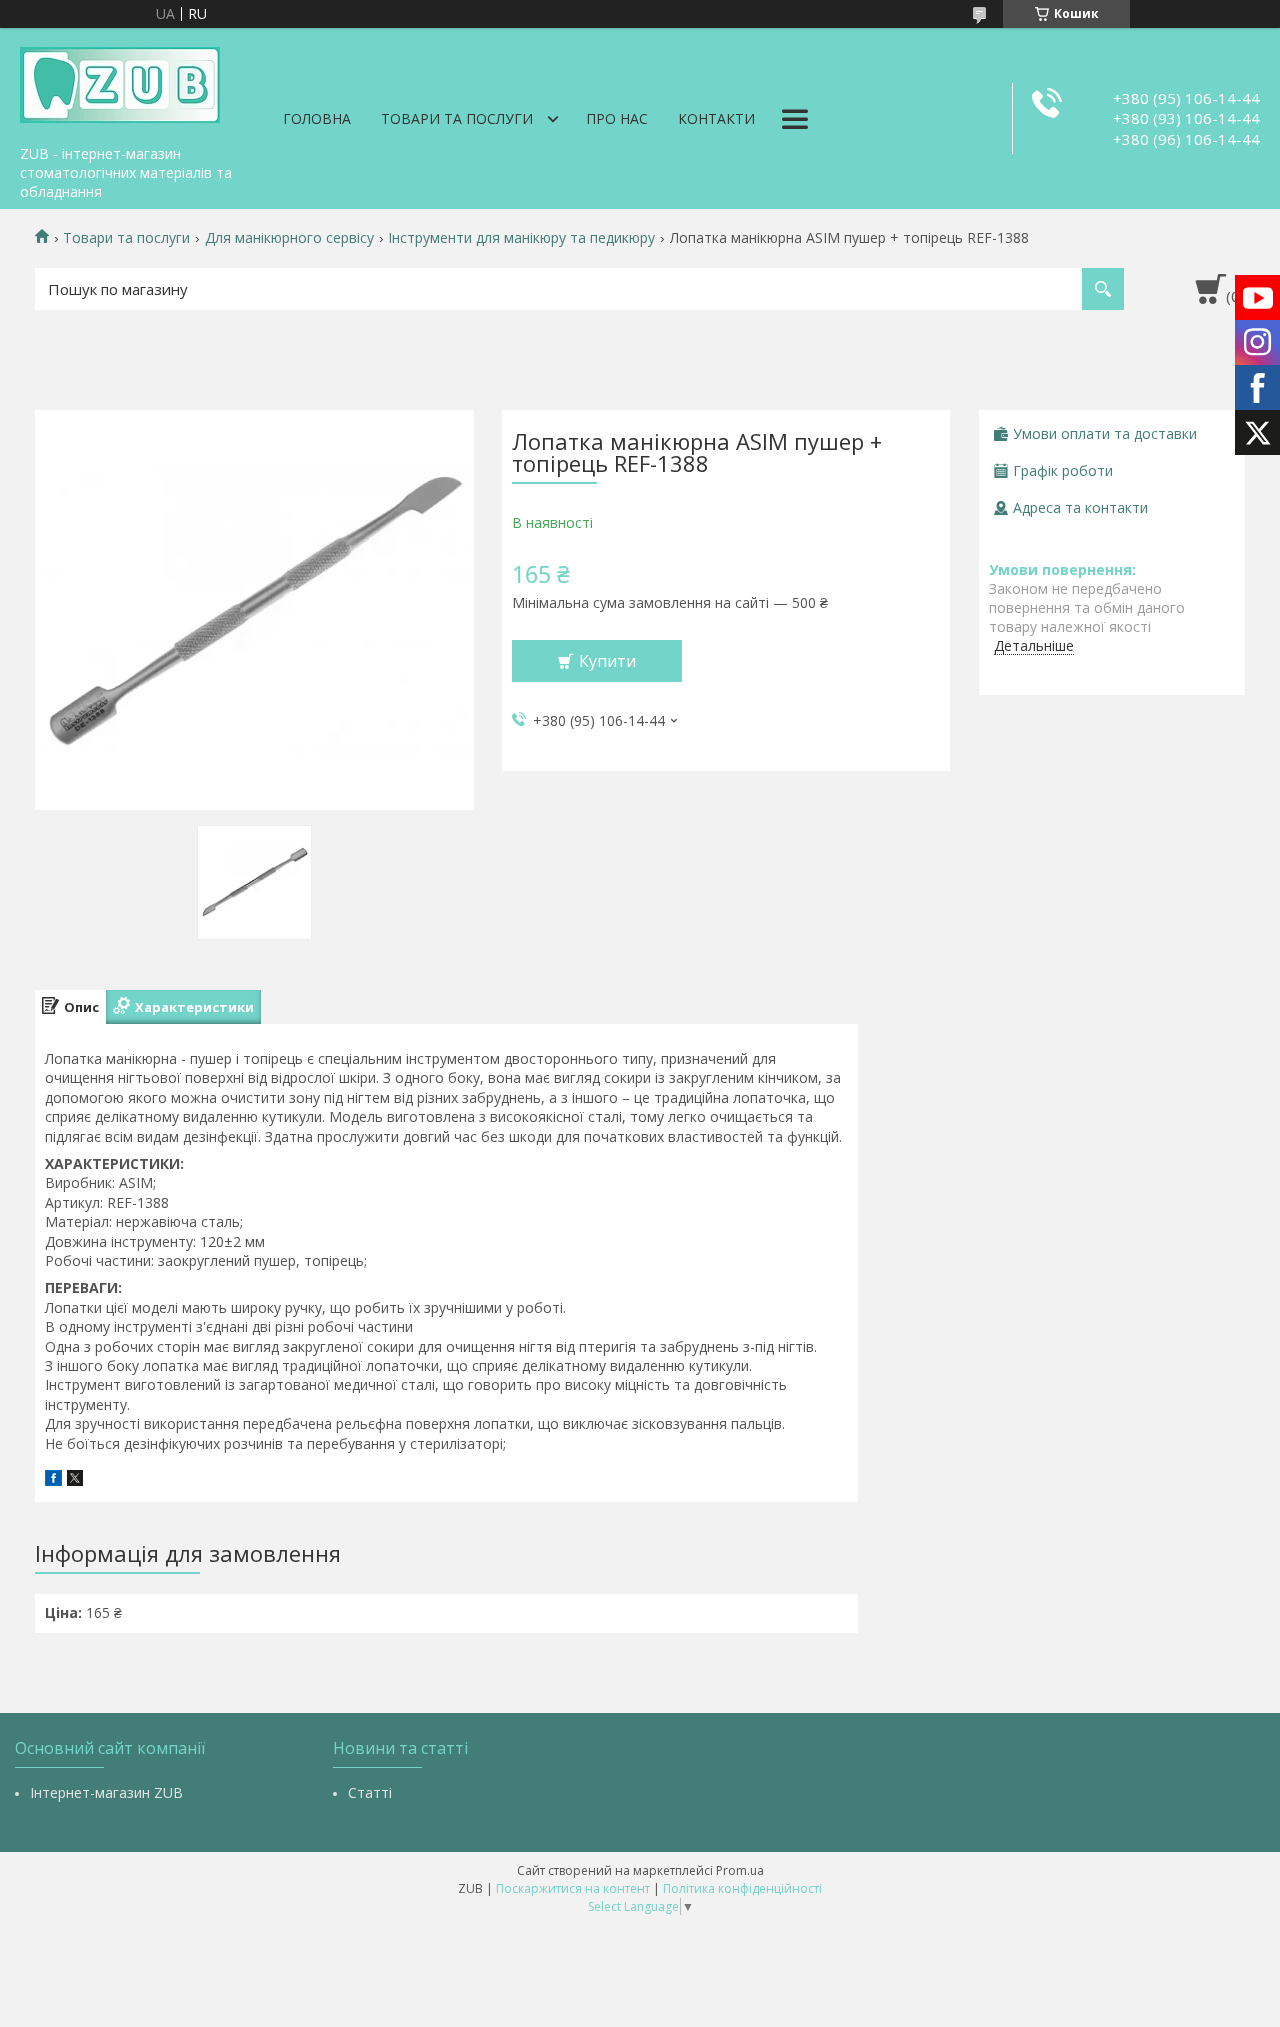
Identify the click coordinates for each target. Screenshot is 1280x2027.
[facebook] (53, 1480)
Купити (607, 661)
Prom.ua (740, 1870)
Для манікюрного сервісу (289, 238)
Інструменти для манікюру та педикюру (521, 238)
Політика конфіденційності (742, 1888)
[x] (75, 1480)
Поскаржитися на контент (573, 1888)
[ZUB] (120, 82)
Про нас (617, 118)
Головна (317, 118)
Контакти (716, 118)
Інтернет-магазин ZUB (106, 1792)
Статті (370, 1792)
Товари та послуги (457, 118)
